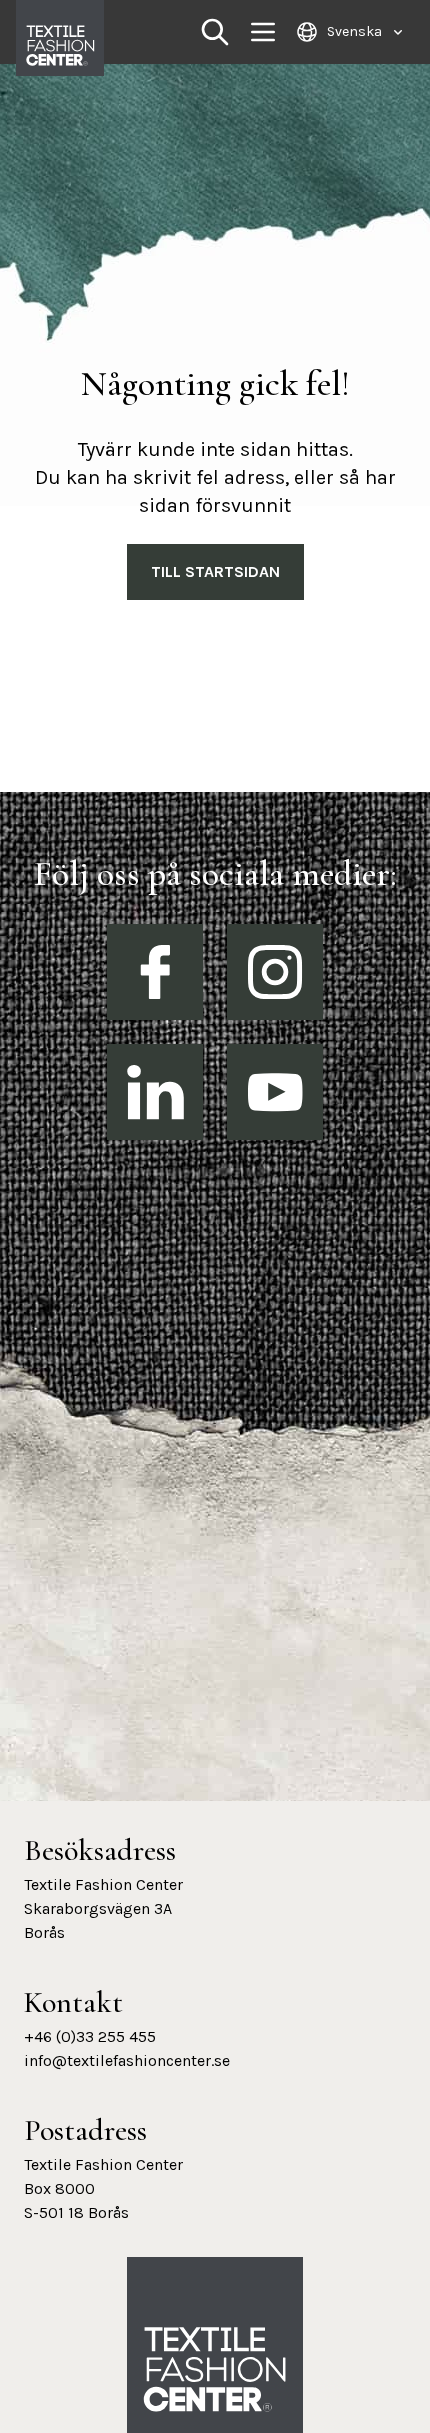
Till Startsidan (215, 571)
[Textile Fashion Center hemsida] (215, 2370)
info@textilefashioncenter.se (127, 2060)
